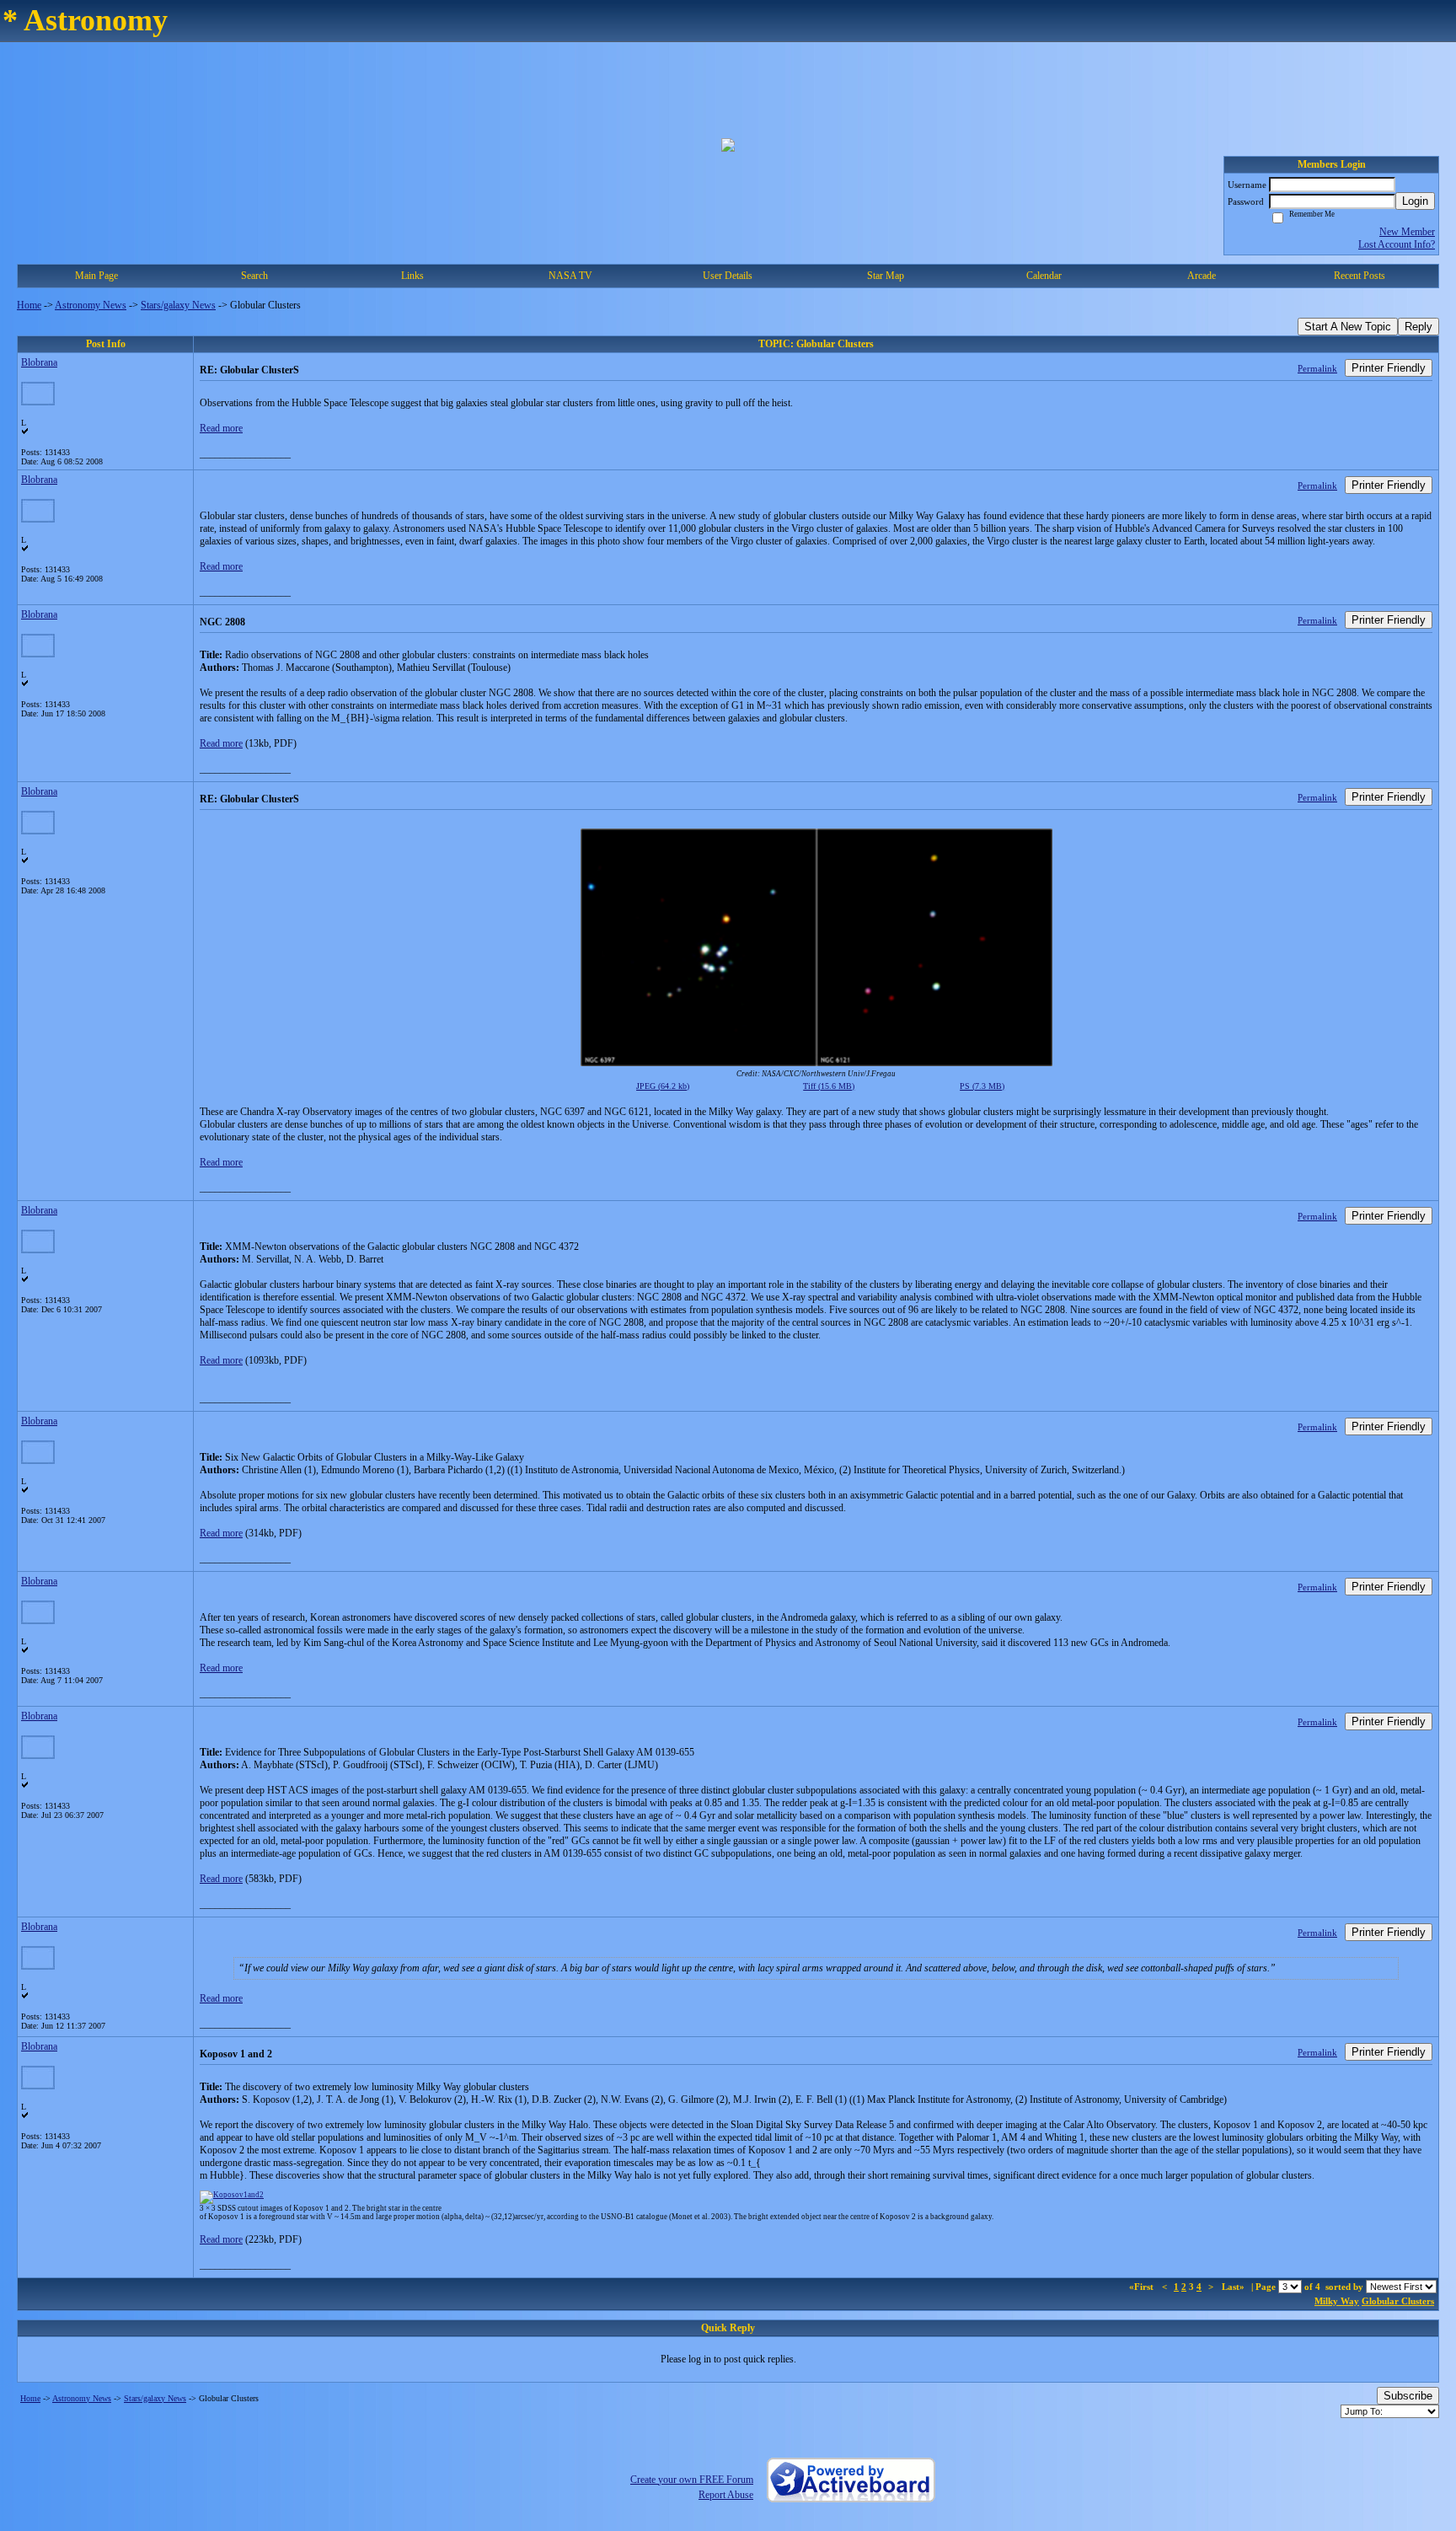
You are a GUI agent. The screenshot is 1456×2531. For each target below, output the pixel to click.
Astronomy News (91, 305)
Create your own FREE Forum (692, 2480)
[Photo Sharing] (232, 2195)
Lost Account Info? (1397, 244)
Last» (1234, 2287)
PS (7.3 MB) (982, 1086)
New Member (1407, 232)
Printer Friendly (1389, 368)
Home (29, 305)
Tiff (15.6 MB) (829, 1086)
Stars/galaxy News (178, 305)
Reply (1419, 327)
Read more (221, 428)
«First (1143, 2287)
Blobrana (39, 362)
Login (1415, 201)
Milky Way (1337, 2301)
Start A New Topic (1348, 327)
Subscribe (1408, 2396)
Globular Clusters (1398, 2301)
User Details (728, 276)
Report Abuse (726, 2495)
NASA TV (570, 276)
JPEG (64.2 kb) (663, 1086)
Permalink (1317, 368)
